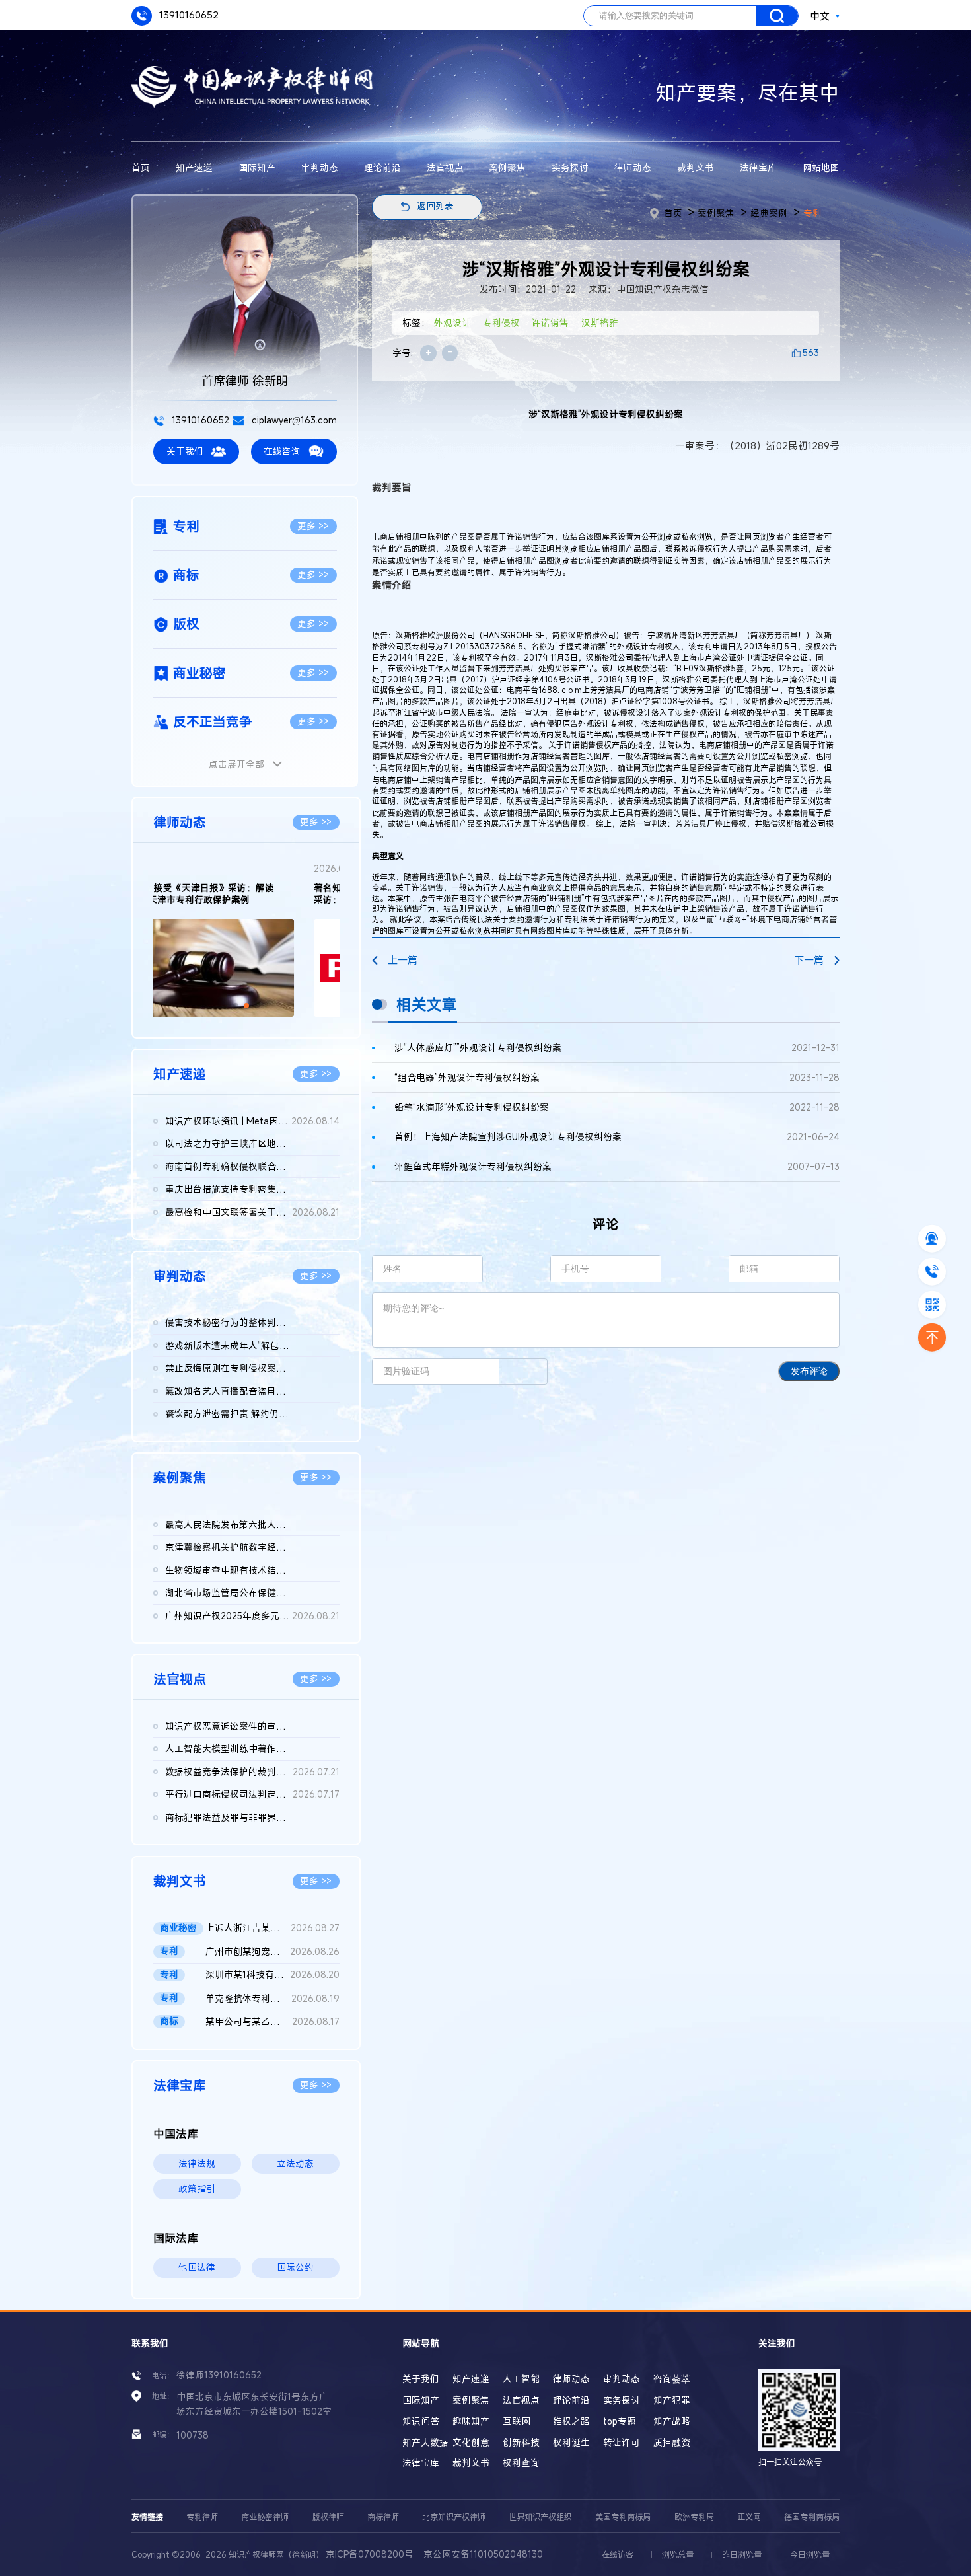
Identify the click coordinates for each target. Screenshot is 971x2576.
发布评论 (809, 1371)
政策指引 (197, 2189)
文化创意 (471, 2443)
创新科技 (521, 2443)
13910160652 (188, 15)
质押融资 (672, 2443)
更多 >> (313, 526)
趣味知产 (471, 2421)
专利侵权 (501, 323)
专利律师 (202, 2517)
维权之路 (571, 2421)
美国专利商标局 (623, 2517)
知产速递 (194, 168)
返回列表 (435, 206)
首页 (141, 168)
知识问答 (421, 2421)
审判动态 (320, 168)
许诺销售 (550, 323)
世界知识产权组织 (540, 2517)
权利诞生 (571, 2443)
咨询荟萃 (672, 2379)
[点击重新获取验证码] (523, 1372)
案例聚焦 (507, 168)
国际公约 (295, 2267)
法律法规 (197, 2164)
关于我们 (185, 451)
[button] (236, 1006)
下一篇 (809, 960)
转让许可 (622, 2443)
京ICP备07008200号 (370, 2554)
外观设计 (452, 323)
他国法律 (197, 2267)
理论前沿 (382, 168)
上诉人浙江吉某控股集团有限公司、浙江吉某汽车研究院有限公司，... (272, 1928)
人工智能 (521, 2379)
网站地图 (821, 168)
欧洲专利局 (694, 2517)
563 (811, 353)
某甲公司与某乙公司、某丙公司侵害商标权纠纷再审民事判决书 (272, 2022)
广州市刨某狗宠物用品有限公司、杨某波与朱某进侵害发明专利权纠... (272, 1952)
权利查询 (521, 2463)
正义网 (749, 2517)
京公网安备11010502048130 (483, 2554)
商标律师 (383, 2517)
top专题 (620, 2421)
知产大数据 (425, 2443)
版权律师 (328, 2517)
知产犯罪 (672, 2400)
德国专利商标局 (812, 2517)
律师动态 (633, 168)
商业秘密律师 (265, 2517)
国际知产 (257, 168)
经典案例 (769, 213)
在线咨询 (282, 451)
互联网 (517, 2421)
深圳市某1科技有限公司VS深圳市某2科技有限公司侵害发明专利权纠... (272, 1975)
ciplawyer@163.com (293, 420)
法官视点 (445, 168)
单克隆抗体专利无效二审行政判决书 (272, 1999)
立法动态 (295, 2164)
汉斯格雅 (600, 323)
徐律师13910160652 (219, 2375)
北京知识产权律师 (454, 2517)
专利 (812, 213)
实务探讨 (570, 168)
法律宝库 (758, 168)
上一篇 (403, 960)
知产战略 (672, 2421)
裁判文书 (696, 168)
